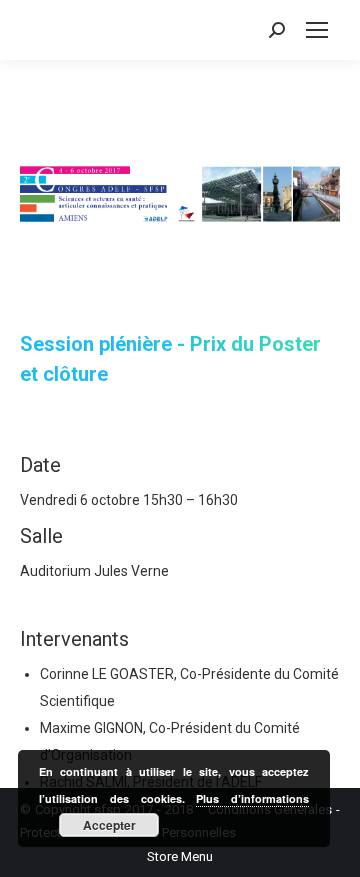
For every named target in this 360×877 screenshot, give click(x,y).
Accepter (109, 825)
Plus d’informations (252, 798)
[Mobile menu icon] (317, 30)
